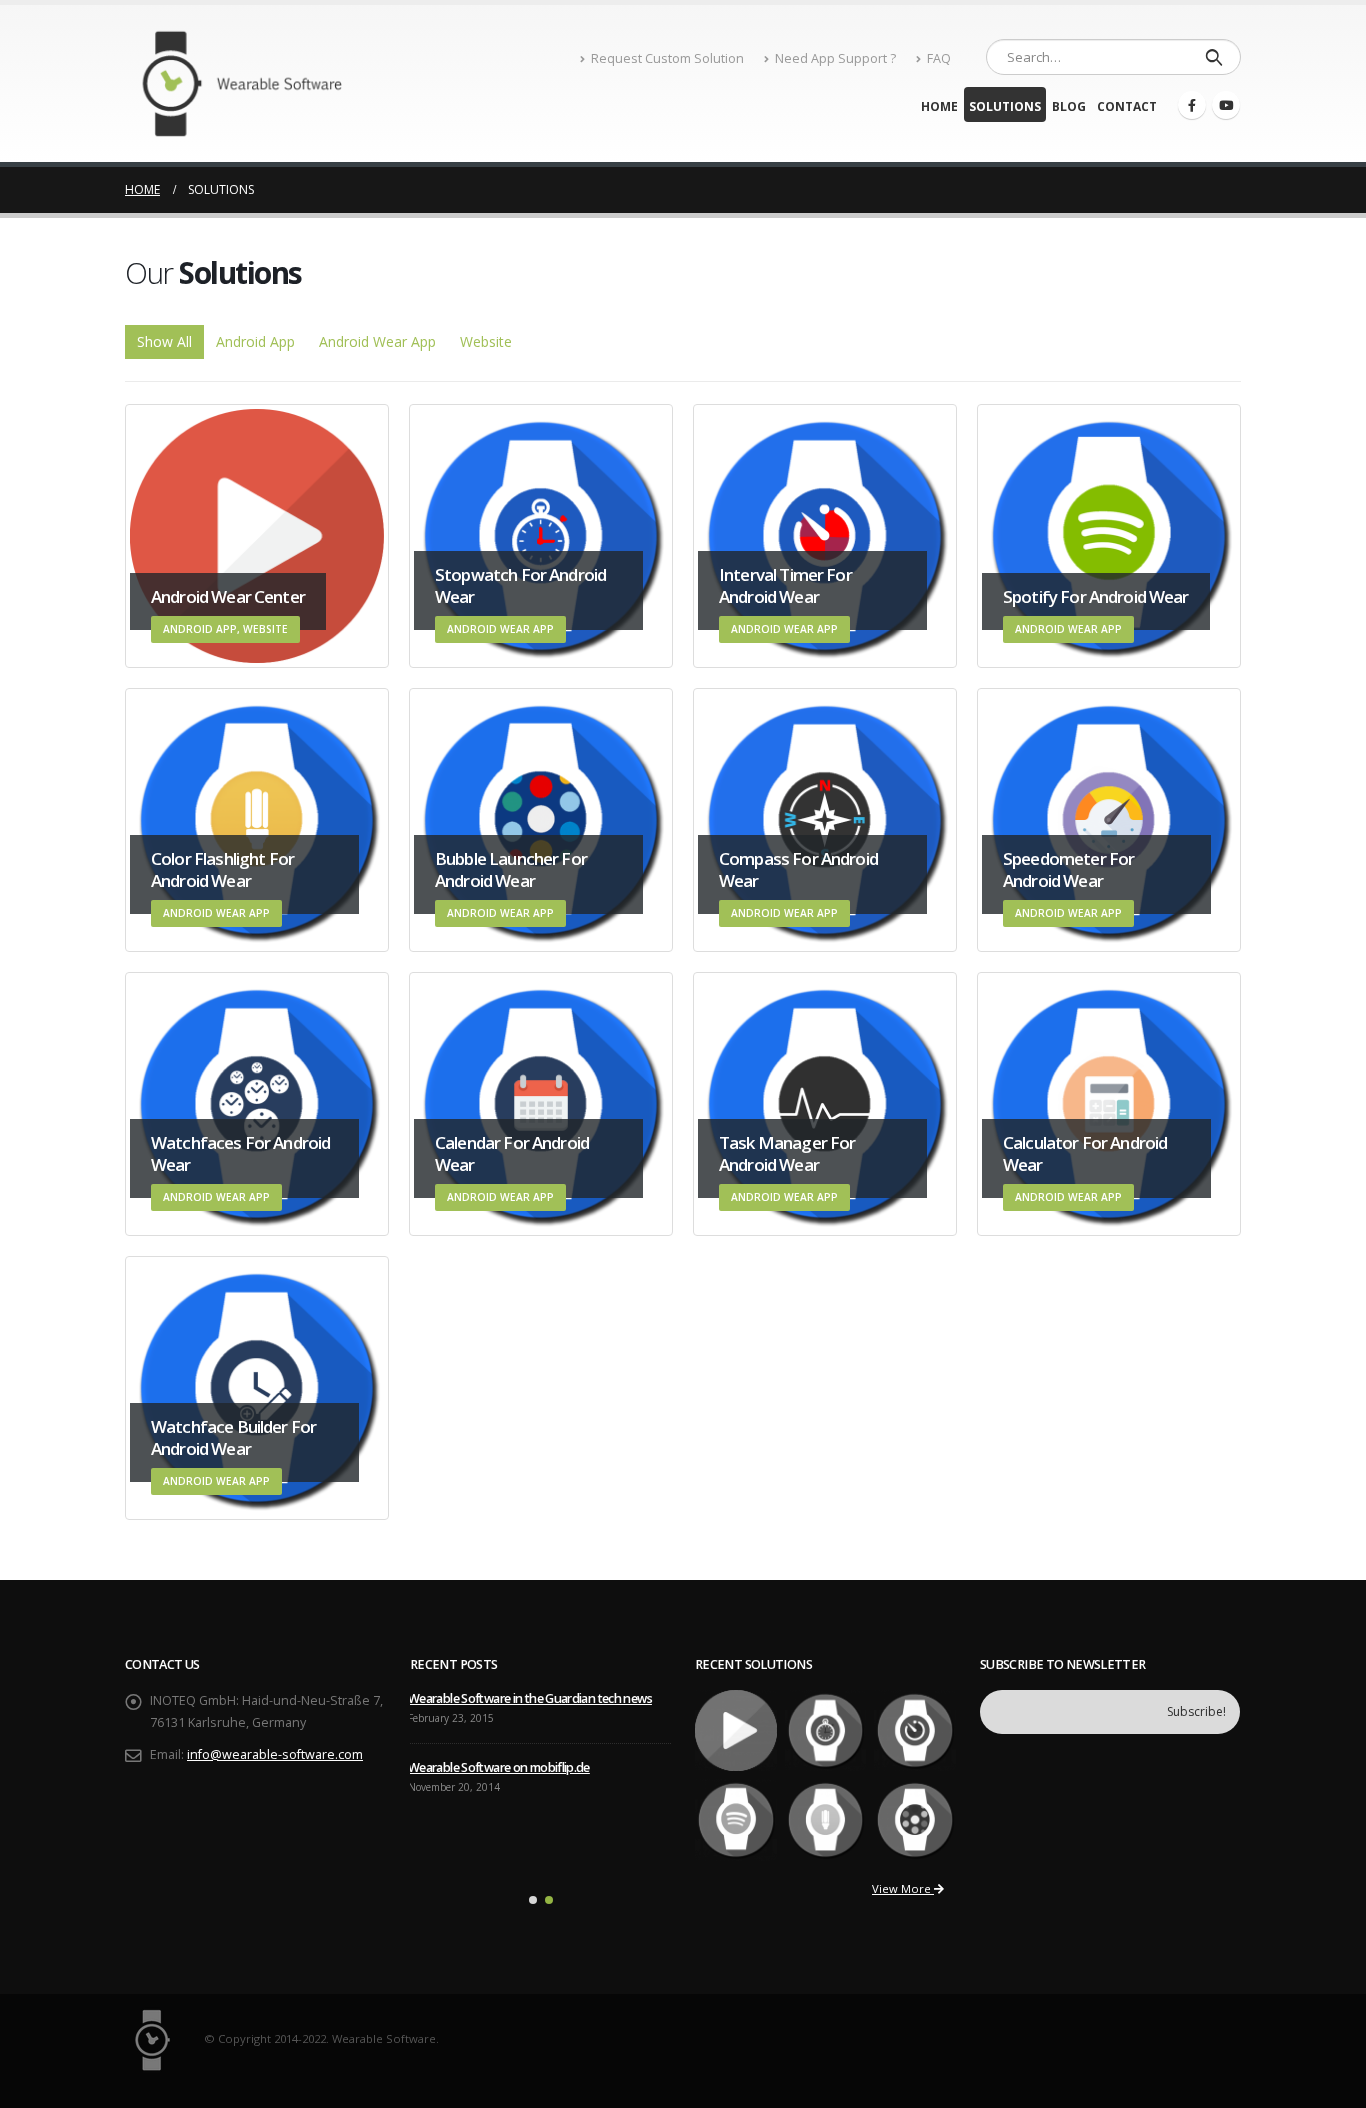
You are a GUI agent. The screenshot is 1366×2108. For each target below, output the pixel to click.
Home (939, 106)
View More (903, 1888)
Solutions (1005, 106)
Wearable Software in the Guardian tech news (530, 1698)
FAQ (939, 58)
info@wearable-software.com (275, 1754)
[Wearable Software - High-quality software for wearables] (250, 83)
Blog (1069, 106)
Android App (255, 341)
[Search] (1213, 57)
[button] (533, 1900)
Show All (164, 341)
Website (486, 341)
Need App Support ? (835, 58)
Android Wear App (377, 341)
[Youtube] (1226, 105)
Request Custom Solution (667, 58)
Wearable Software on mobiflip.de (499, 1767)
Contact (1127, 106)
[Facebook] (1192, 105)
